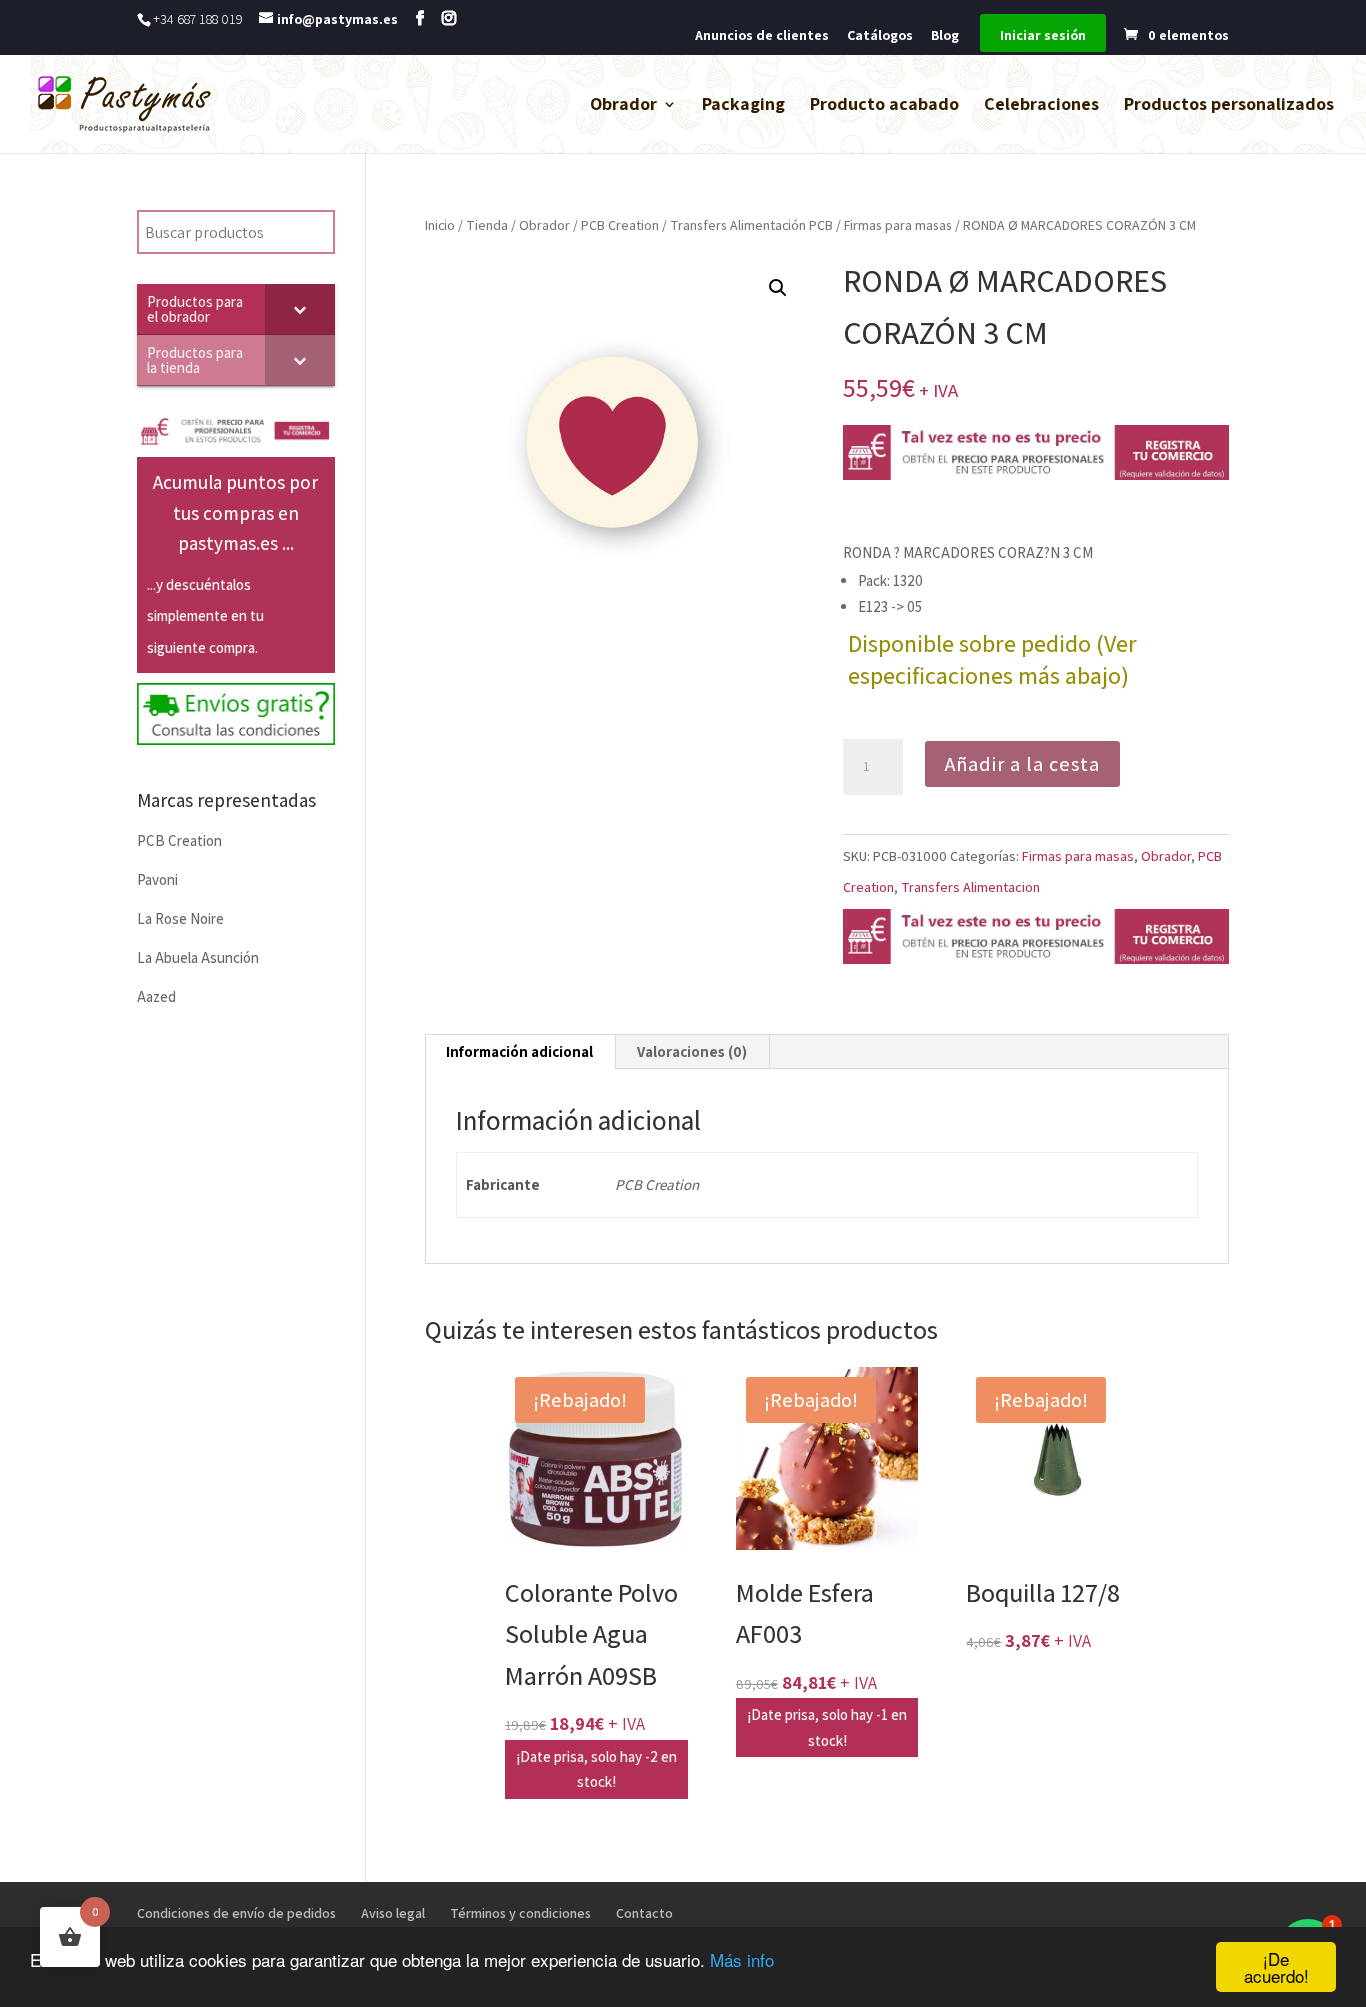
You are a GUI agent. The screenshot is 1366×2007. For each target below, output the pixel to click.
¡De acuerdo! (1276, 1967)
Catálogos (880, 36)
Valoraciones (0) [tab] (692, 1051)
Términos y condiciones (520, 1913)
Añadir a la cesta (1022, 764)
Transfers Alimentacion (970, 887)
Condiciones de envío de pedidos (236, 1913)
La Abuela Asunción (198, 957)
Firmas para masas (898, 225)
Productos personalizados (1229, 106)
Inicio (440, 225)
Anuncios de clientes (762, 36)
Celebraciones (1041, 106)
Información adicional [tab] (519, 1051)
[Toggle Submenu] (300, 309)
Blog (945, 36)
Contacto (644, 1913)
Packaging (743, 106)
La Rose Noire (180, 918)
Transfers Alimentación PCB (751, 225)
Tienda (487, 225)
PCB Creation (620, 225)
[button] (778, 288)
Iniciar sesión (1043, 36)
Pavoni (157, 879)
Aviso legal (393, 1913)
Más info (742, 1959)
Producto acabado (884, 106)
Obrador (623, 106)
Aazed (156, 996)
